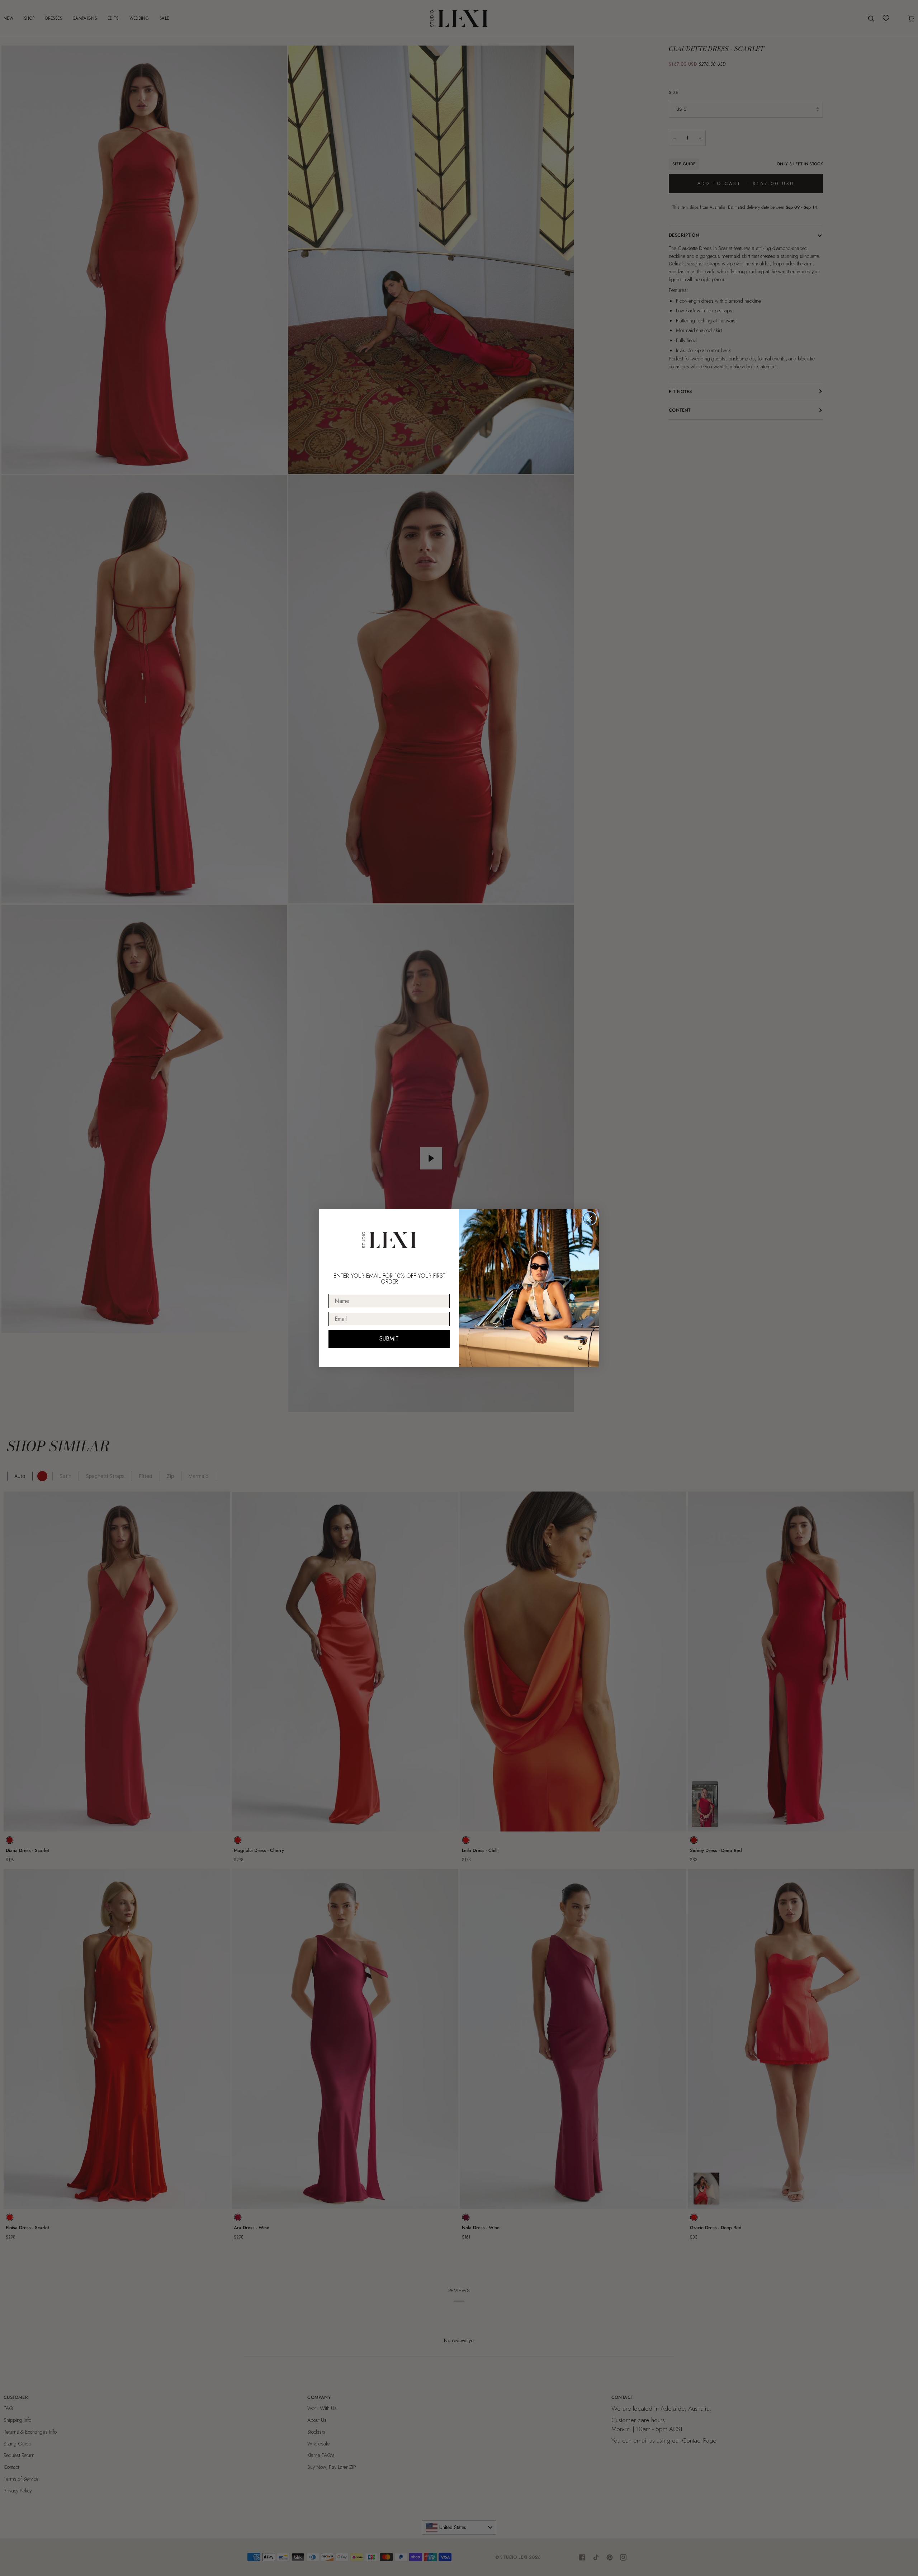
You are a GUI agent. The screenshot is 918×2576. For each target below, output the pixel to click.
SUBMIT (389, 1339)
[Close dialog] (590, 1218)
